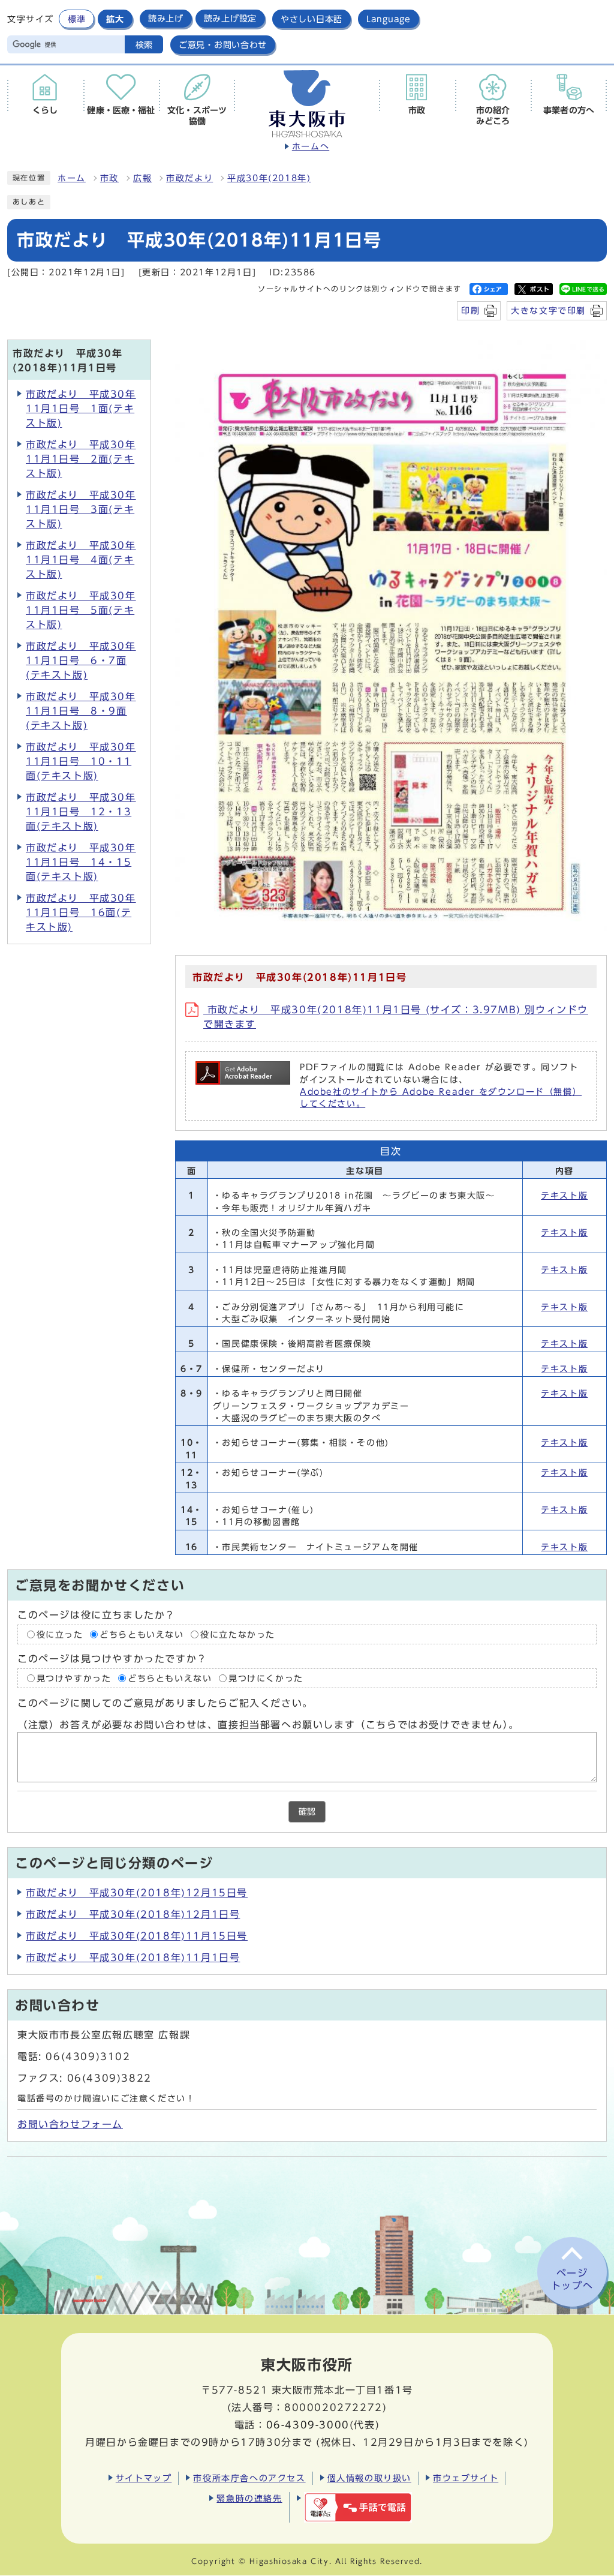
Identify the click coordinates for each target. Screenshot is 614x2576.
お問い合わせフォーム (70, 2124)
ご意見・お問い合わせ (223, 45)
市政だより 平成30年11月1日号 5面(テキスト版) (81, 610)
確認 (307, 1812)
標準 (76, 19)
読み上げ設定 (230, 19)
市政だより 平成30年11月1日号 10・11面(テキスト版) (81, 761)
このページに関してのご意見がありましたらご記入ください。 (165, 1703)
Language (389, 19)
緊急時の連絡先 (249, 2498)
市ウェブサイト (466, 2478)
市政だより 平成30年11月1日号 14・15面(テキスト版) (81, 862)
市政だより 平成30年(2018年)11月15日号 (137, 1936)
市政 (109, 178)
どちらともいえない (142, 1634)
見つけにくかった (266, 1679)
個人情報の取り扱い (369, 2478)
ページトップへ (572, 2279)
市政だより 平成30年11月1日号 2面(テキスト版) (81, 459)
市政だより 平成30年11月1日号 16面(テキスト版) (81, 912)
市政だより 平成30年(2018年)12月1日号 (133, 1914)
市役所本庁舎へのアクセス (249, 2478)
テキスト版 (564, 1196)
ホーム (72, 178)
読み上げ (166, 19)
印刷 (470, 310)
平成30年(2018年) (269, 178)
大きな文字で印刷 (548, 310)
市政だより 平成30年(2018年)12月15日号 (137, 1893)
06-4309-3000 (308, 2425)
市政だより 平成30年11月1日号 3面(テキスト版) (81, 509)
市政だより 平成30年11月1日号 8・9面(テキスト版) (81, 711)
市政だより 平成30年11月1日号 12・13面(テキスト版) (81, 812)
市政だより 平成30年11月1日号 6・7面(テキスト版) (81, 660)
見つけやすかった (74, 1679)
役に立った (60, 1634)
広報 (142, 178)
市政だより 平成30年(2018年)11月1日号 (133, 1957)
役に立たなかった (238, 1634)
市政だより (189, 178)
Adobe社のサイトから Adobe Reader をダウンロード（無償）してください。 (441, 1098)
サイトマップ (144, 2478)
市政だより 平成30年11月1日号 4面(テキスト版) (81, 560)
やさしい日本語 (311, 19)
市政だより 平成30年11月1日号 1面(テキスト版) (81, 409)
